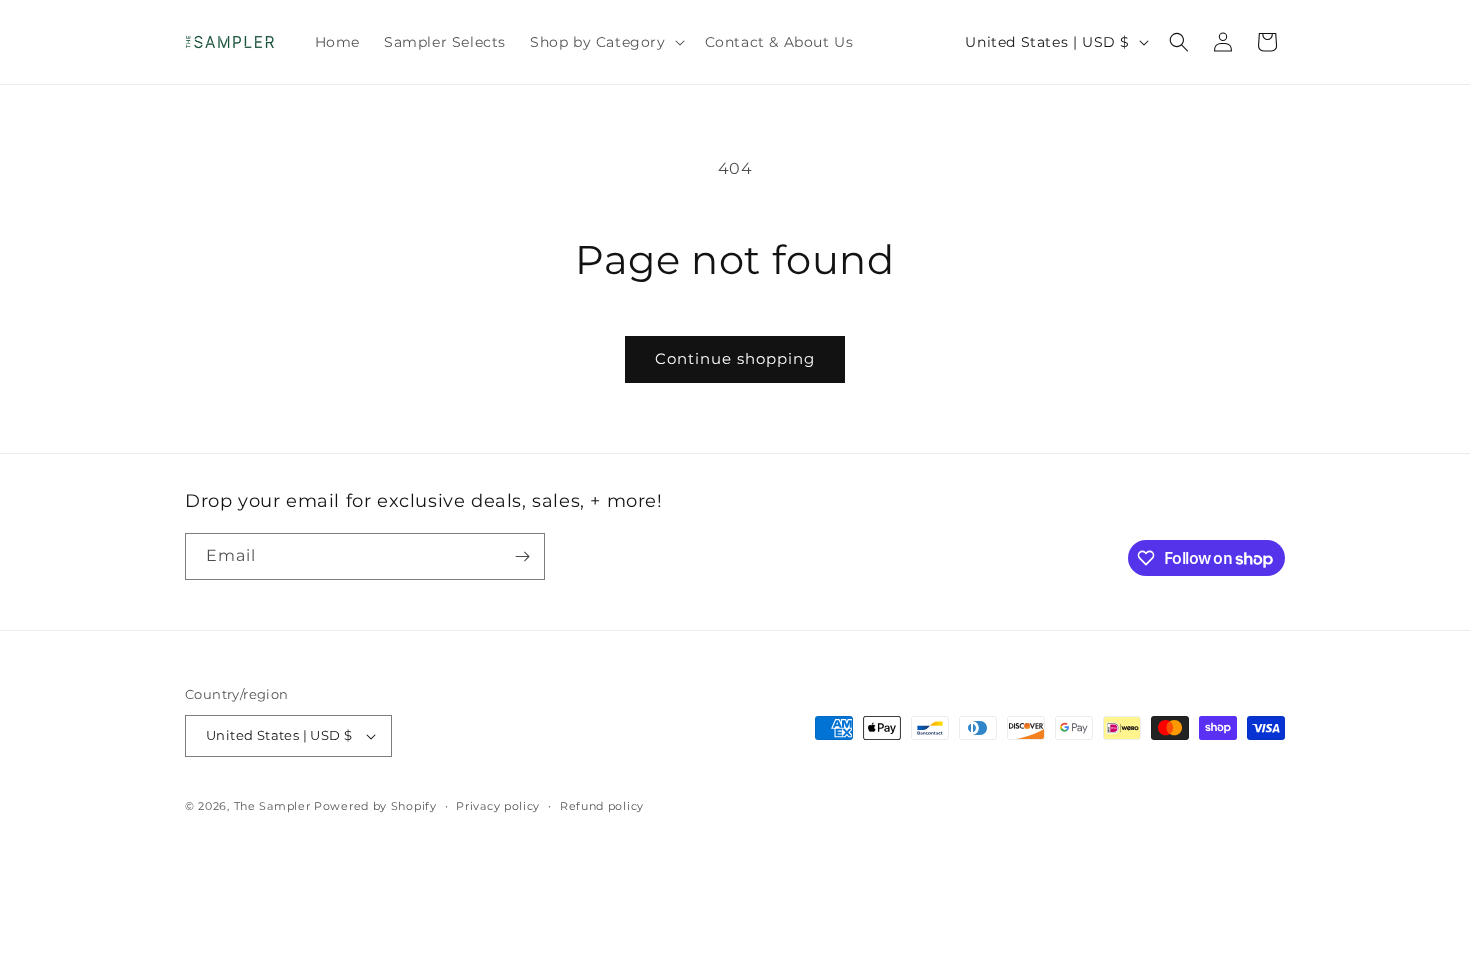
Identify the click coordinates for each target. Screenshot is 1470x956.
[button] (605, 42)
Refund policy (602, 806)
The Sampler (272, 806)
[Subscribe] (522, 556)
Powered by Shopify (375, 806)
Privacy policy (498, 806)
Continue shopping (735, 358)
